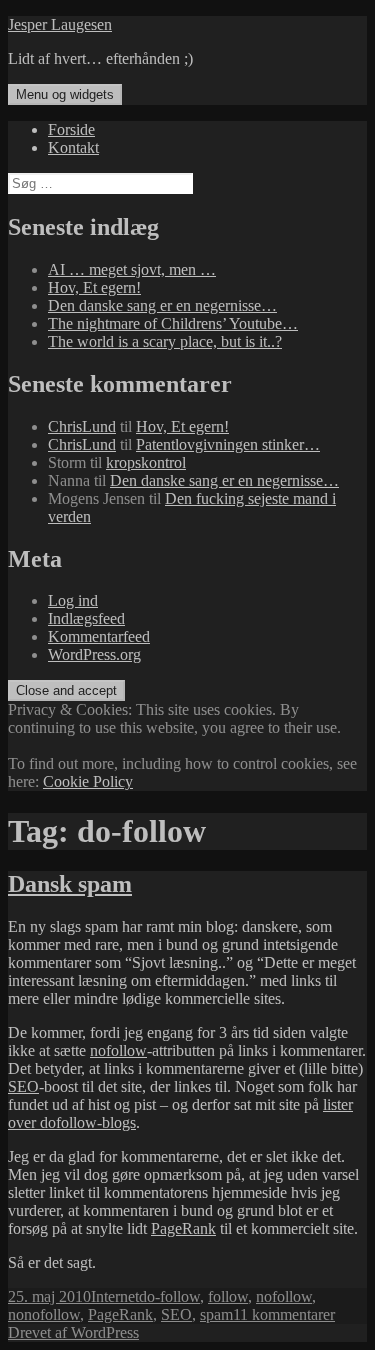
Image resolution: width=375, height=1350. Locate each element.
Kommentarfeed (99, 636)
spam (216, 1314)
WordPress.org (94, 654)
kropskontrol (146, 462)
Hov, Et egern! (94, 287)
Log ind (73, 600)
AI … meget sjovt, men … (132, 269)
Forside (71, 129)
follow (228, 1296)
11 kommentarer (284, 1314)
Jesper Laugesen (60, 24)
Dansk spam (70, 884)
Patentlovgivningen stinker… (228, 444)
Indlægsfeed (86, 618)
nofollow (118, 1050)
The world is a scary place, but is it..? (165, 341)
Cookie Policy (88, 781)
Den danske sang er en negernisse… (162, 305)
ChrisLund (82, 426)
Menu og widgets (65, 94)
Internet (115, 1296)
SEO (23, 1086)
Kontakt (73, 147)
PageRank (183, 1228)
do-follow (169, 1296)
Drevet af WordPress (73, 1332)
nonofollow (44, 1314)
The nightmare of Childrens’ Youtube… (173, 323)
